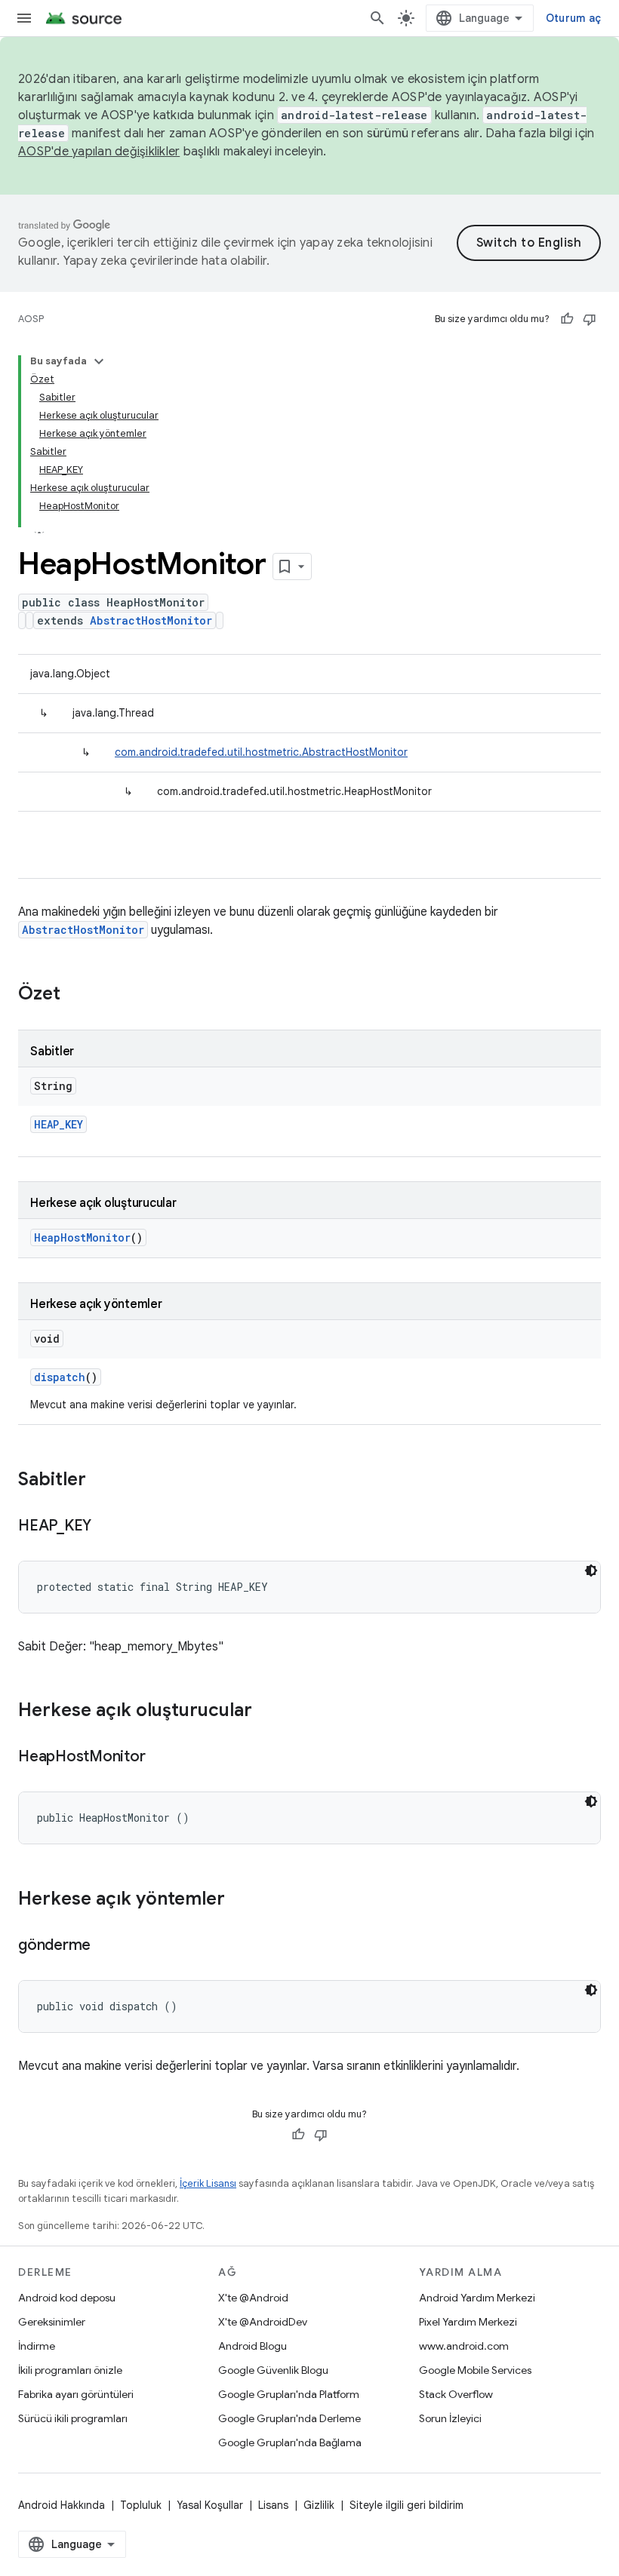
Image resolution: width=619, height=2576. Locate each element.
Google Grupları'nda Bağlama (290, 2442)
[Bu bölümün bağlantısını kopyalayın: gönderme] (106, 1946)
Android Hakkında (62, 2505)
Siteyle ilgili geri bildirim (407, 2505)
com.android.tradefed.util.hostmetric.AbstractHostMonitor (261, 752)
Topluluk (141, 2505)
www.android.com (464, 2346)
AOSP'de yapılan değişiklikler (99, 152)
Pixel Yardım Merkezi (468, 2322)
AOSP (31, 319)
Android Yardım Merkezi (477, 2298)
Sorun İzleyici (450, 2418)
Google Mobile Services (475, 2370)
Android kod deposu (67, 2298)
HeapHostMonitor (82, 1237)
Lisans (273, 2505)
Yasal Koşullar (210, 2505)
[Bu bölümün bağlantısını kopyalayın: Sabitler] (101, 1481)
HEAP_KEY (59, 1124)
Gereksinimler (52, 2322)
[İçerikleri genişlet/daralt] (99, 361)
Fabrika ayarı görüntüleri (76, 2394)
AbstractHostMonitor (151, 620)
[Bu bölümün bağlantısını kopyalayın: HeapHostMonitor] (160, 1758)
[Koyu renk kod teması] (591, 1570)
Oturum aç (573, 18)
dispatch (60, 1377)
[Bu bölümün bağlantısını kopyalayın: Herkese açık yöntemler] (240, 1900)
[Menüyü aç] (24, 18)
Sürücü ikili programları (73, 2418)
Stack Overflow (456, 2394)
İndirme (37, 2346)
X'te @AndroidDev (263, 2322)
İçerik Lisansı (208, 2183)
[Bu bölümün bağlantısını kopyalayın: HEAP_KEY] (106, 1527)
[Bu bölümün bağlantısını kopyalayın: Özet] (75, 995)
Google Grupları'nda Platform (289, 2394)
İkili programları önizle (70, 2370)
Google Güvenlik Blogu (273, 2370)
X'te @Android (253, 2298)
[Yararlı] (567, 319)
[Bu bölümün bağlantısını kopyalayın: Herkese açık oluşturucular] (267, 1712)
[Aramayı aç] (377, 18)
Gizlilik (319, 2505)
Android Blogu (253, 2346)
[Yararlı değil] (590, 319)
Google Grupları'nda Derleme (289, 2418)
